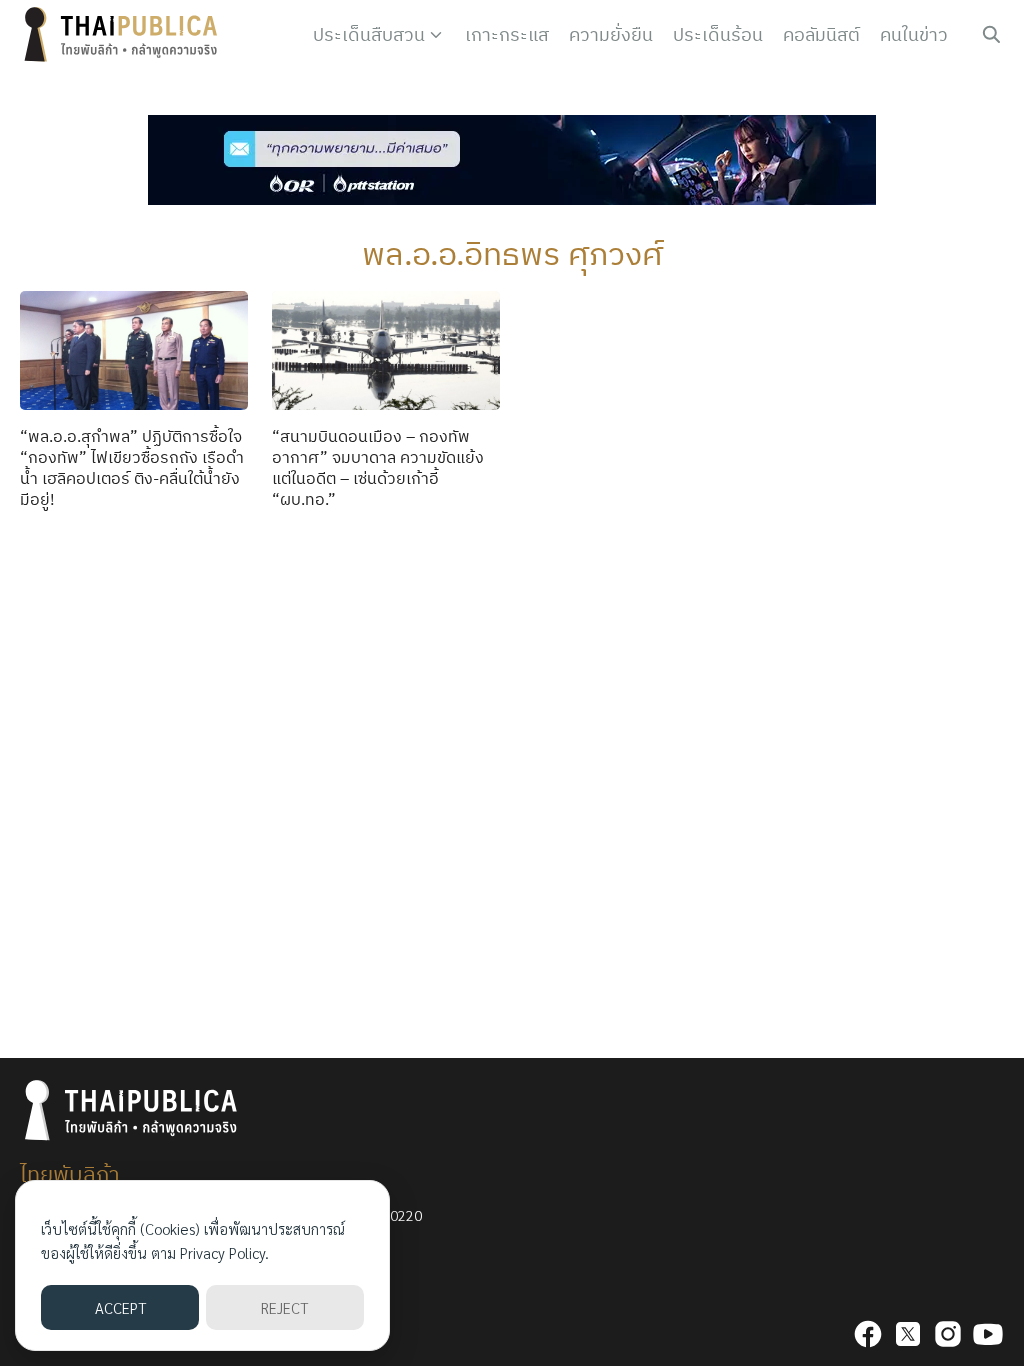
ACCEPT (120, 1307)
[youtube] (988, 1334)
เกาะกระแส (507, 34)
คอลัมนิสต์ (821, 34)
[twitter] (908, 1334)
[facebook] (868, 1334)
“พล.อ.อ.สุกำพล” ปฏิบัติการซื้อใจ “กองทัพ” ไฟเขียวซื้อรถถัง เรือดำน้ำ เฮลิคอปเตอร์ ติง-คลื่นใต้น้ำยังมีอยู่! (132, 467)
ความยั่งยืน (611, 34)
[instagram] (948, 1334)
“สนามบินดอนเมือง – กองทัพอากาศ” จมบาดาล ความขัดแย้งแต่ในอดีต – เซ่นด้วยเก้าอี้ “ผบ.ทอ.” (378, 467)
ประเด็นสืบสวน (369, 34)
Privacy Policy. (224, 1252)
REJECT (284, 1307)
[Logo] (125, 35)
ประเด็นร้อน (718, 34)
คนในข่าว (914, 34)
